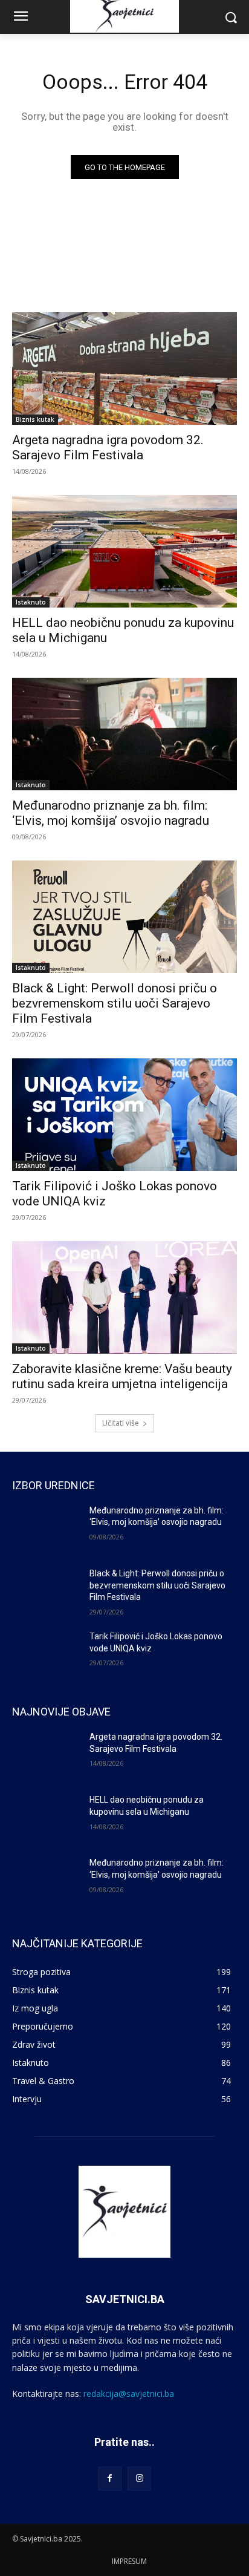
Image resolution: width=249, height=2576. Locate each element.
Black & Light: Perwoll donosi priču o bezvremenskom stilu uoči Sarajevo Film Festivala (115, 1003)
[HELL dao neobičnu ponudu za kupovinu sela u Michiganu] (124, 551)
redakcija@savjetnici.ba (129, 2394)
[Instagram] (139, 2478)
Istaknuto (31, 602)
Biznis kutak (35, 419)
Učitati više (121, 1423)
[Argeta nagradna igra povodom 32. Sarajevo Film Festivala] (124, 369)
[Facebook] (110, 2478)
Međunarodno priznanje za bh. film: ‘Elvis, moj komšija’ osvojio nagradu (111, 813)
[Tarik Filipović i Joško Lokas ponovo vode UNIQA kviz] (124, 1115)
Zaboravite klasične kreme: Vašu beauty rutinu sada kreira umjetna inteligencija (122, 1376)
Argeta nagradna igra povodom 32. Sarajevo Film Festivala (108, 447)
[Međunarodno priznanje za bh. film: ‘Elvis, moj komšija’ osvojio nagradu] (124, 734)
